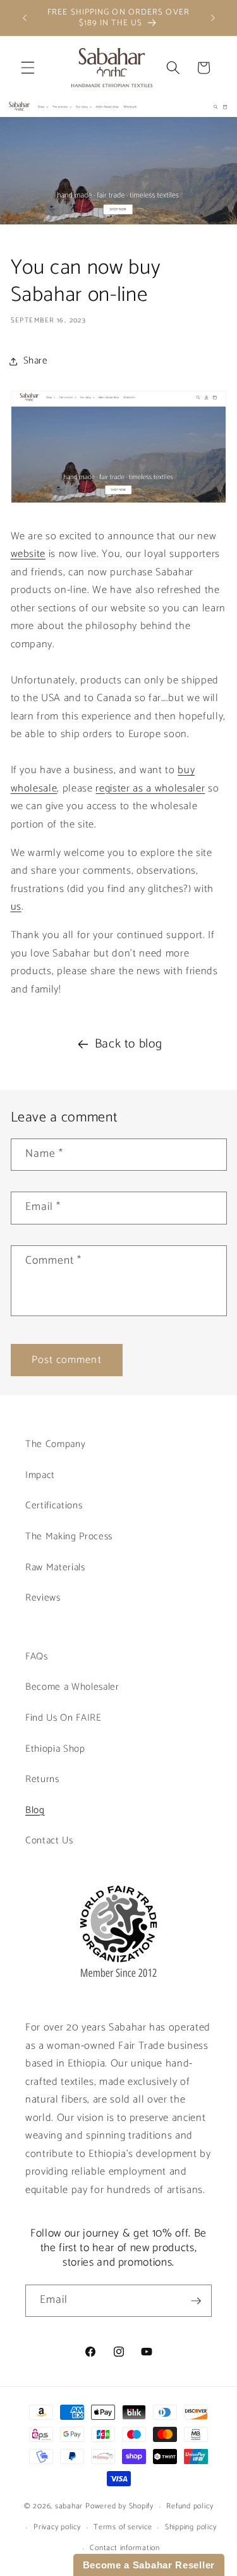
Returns (42, 1779)
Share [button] (36, 361)
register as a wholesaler (150, 789)
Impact (40, 1475)
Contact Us (49, 1840)
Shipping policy (191, 2527)
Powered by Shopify (119, 2507)
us (16, 907)
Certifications (54, 1505)
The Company (55, 1444)
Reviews (43, 1598)
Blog (35, 1810)
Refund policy (190, 2506)
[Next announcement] (213, 18)
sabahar (69, 2507)
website (28, 554)
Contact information (125, 2548)
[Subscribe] (196, 2301)
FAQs (37, 1657)
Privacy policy (57, 2527)
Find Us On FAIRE (64, 1718)
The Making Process (69, 1536)
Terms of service (123, 2527)
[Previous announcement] (25, 18)
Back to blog (129, 1044)
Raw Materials (55, 1567)
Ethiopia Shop (55, 1749)
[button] (28, 68)
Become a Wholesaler (72, 1687)
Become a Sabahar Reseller (149, 2565)
